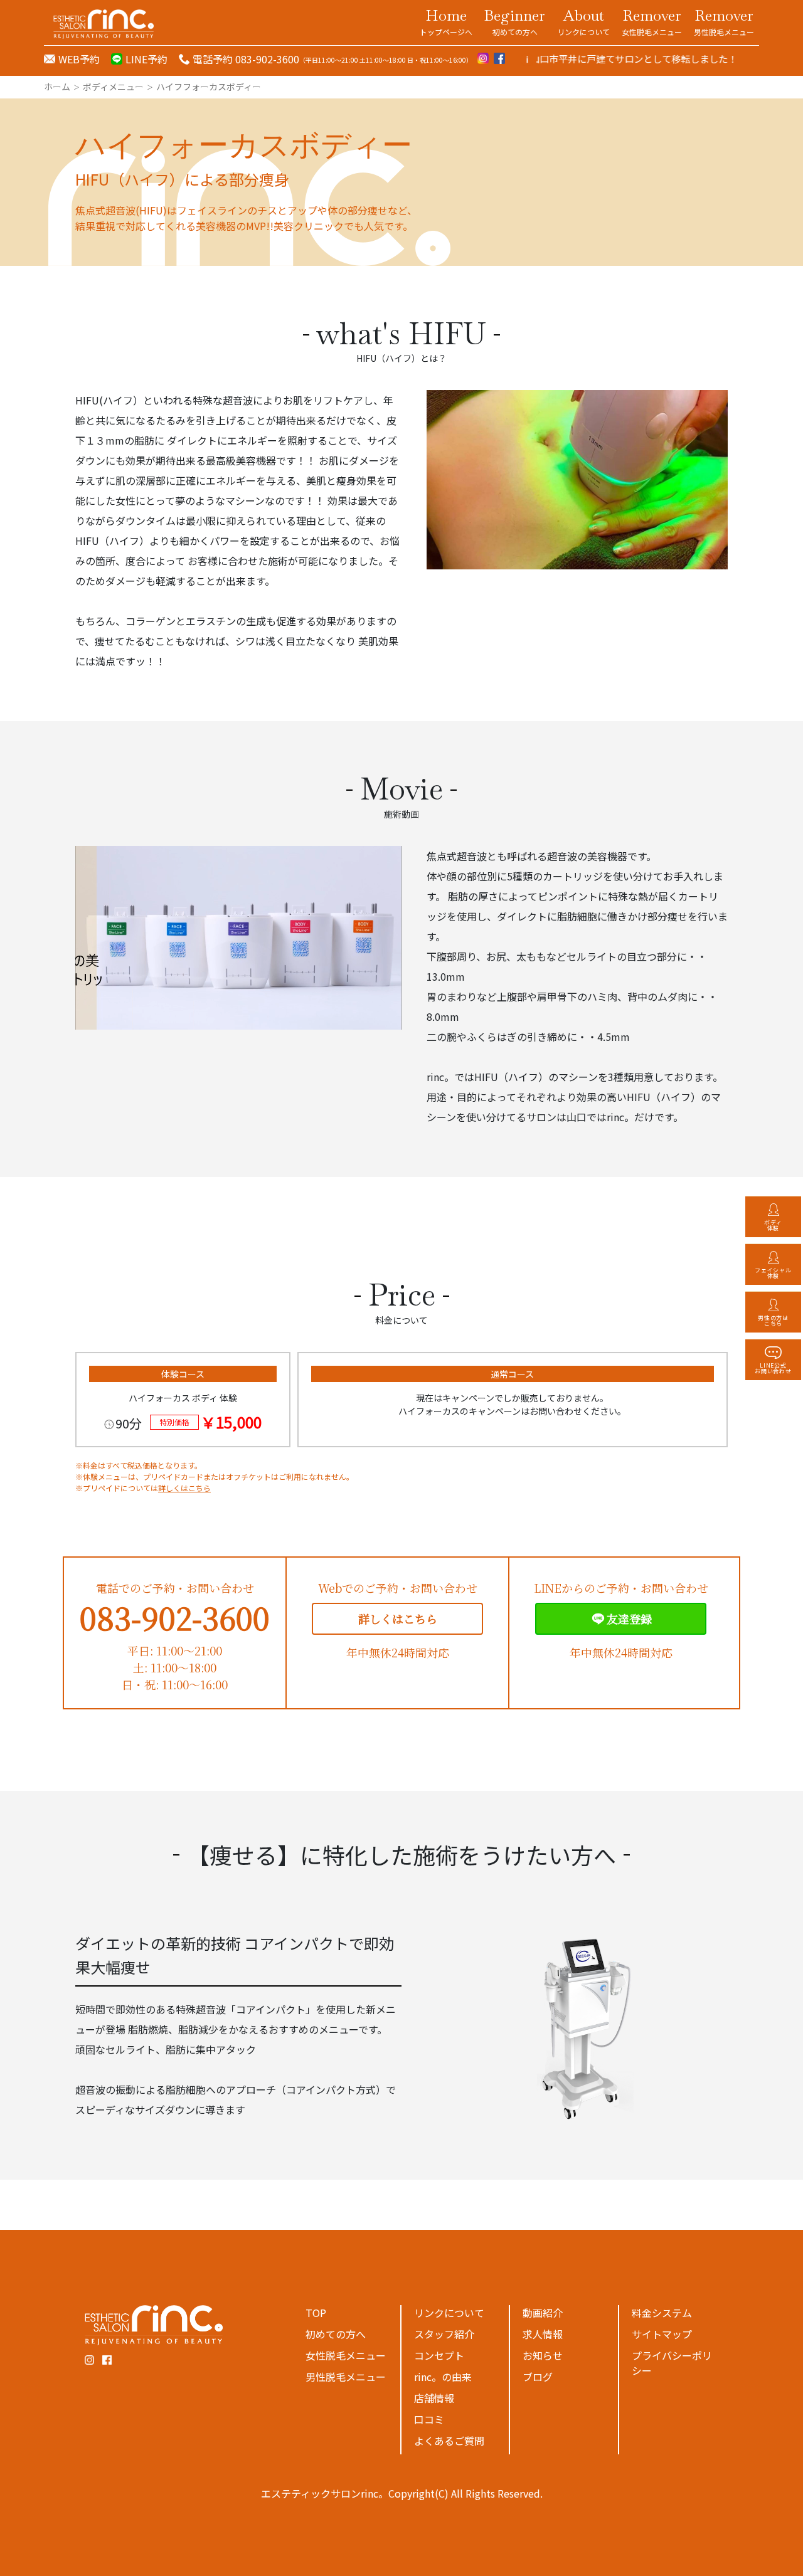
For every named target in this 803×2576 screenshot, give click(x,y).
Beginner (515, 21)
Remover (652, 21)
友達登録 (629, 1618)
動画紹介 (543, 2313)
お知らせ (543, 2355)
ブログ (538, 2377)
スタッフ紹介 (444, 2334)
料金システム (662, 2313)
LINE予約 (146, 59)
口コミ (429, 2419)
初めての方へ (336, 2334)
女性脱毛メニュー (346, 2355)
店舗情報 (434, 2398)
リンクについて (449, 2313)
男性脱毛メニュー (346, 2377)
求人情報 (543, 2334)
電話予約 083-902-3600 (246, 59)
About (583, 21)
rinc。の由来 (443, 2377)
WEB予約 (79, 59)
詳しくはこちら (184, 1488)
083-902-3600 (175, 1618)
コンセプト (439, 2355)
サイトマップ (662, 2334)
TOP (316, 2313)
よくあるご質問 (449, 2441)
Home (446, 21)
